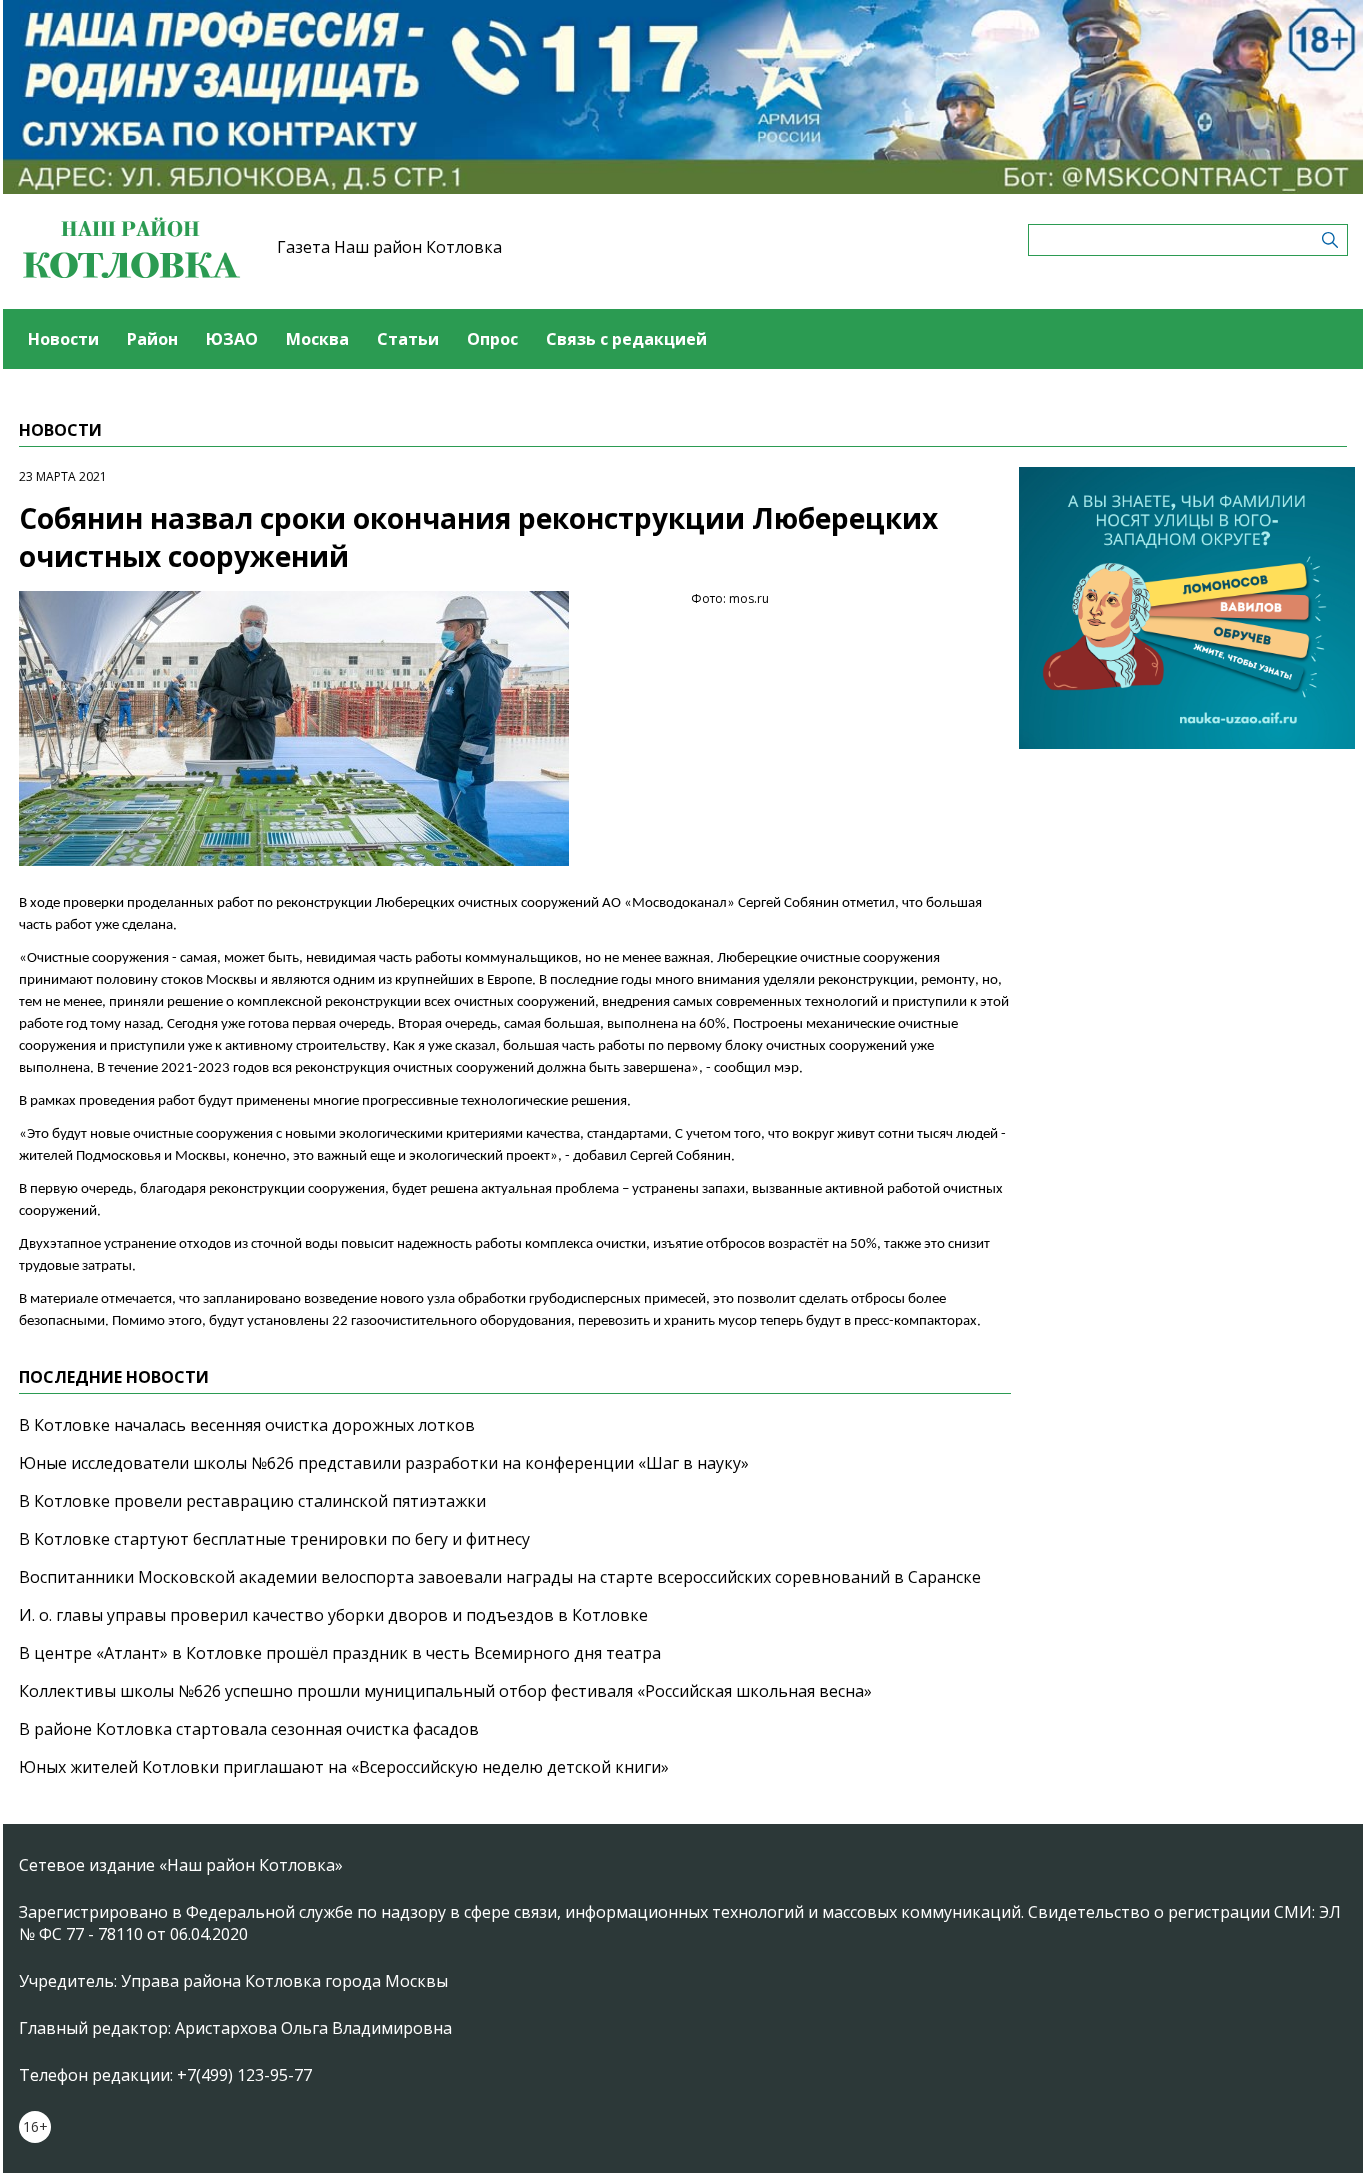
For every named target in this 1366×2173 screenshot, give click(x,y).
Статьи (408, 339)
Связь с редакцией (626, 339)
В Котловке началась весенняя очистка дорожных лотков (247, 1425)
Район (152, 339)
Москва (317, 339)
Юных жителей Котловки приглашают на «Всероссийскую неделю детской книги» (344, 1767)
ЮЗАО (232, 339)
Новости (63, 339)
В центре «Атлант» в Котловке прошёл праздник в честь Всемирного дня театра (340, 1653)
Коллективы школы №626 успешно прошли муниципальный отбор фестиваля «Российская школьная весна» (445, 1691)
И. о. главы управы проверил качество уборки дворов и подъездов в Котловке (333, 1615)
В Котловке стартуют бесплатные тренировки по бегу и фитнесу (274, 1539)
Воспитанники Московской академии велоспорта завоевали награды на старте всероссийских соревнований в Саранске (500, 1577)
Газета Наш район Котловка (389, 247)
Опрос (492, 339)
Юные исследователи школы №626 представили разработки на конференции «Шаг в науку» (384, 1463)
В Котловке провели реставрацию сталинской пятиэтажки (252, 1501)
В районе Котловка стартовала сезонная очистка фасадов (249, 1729)
